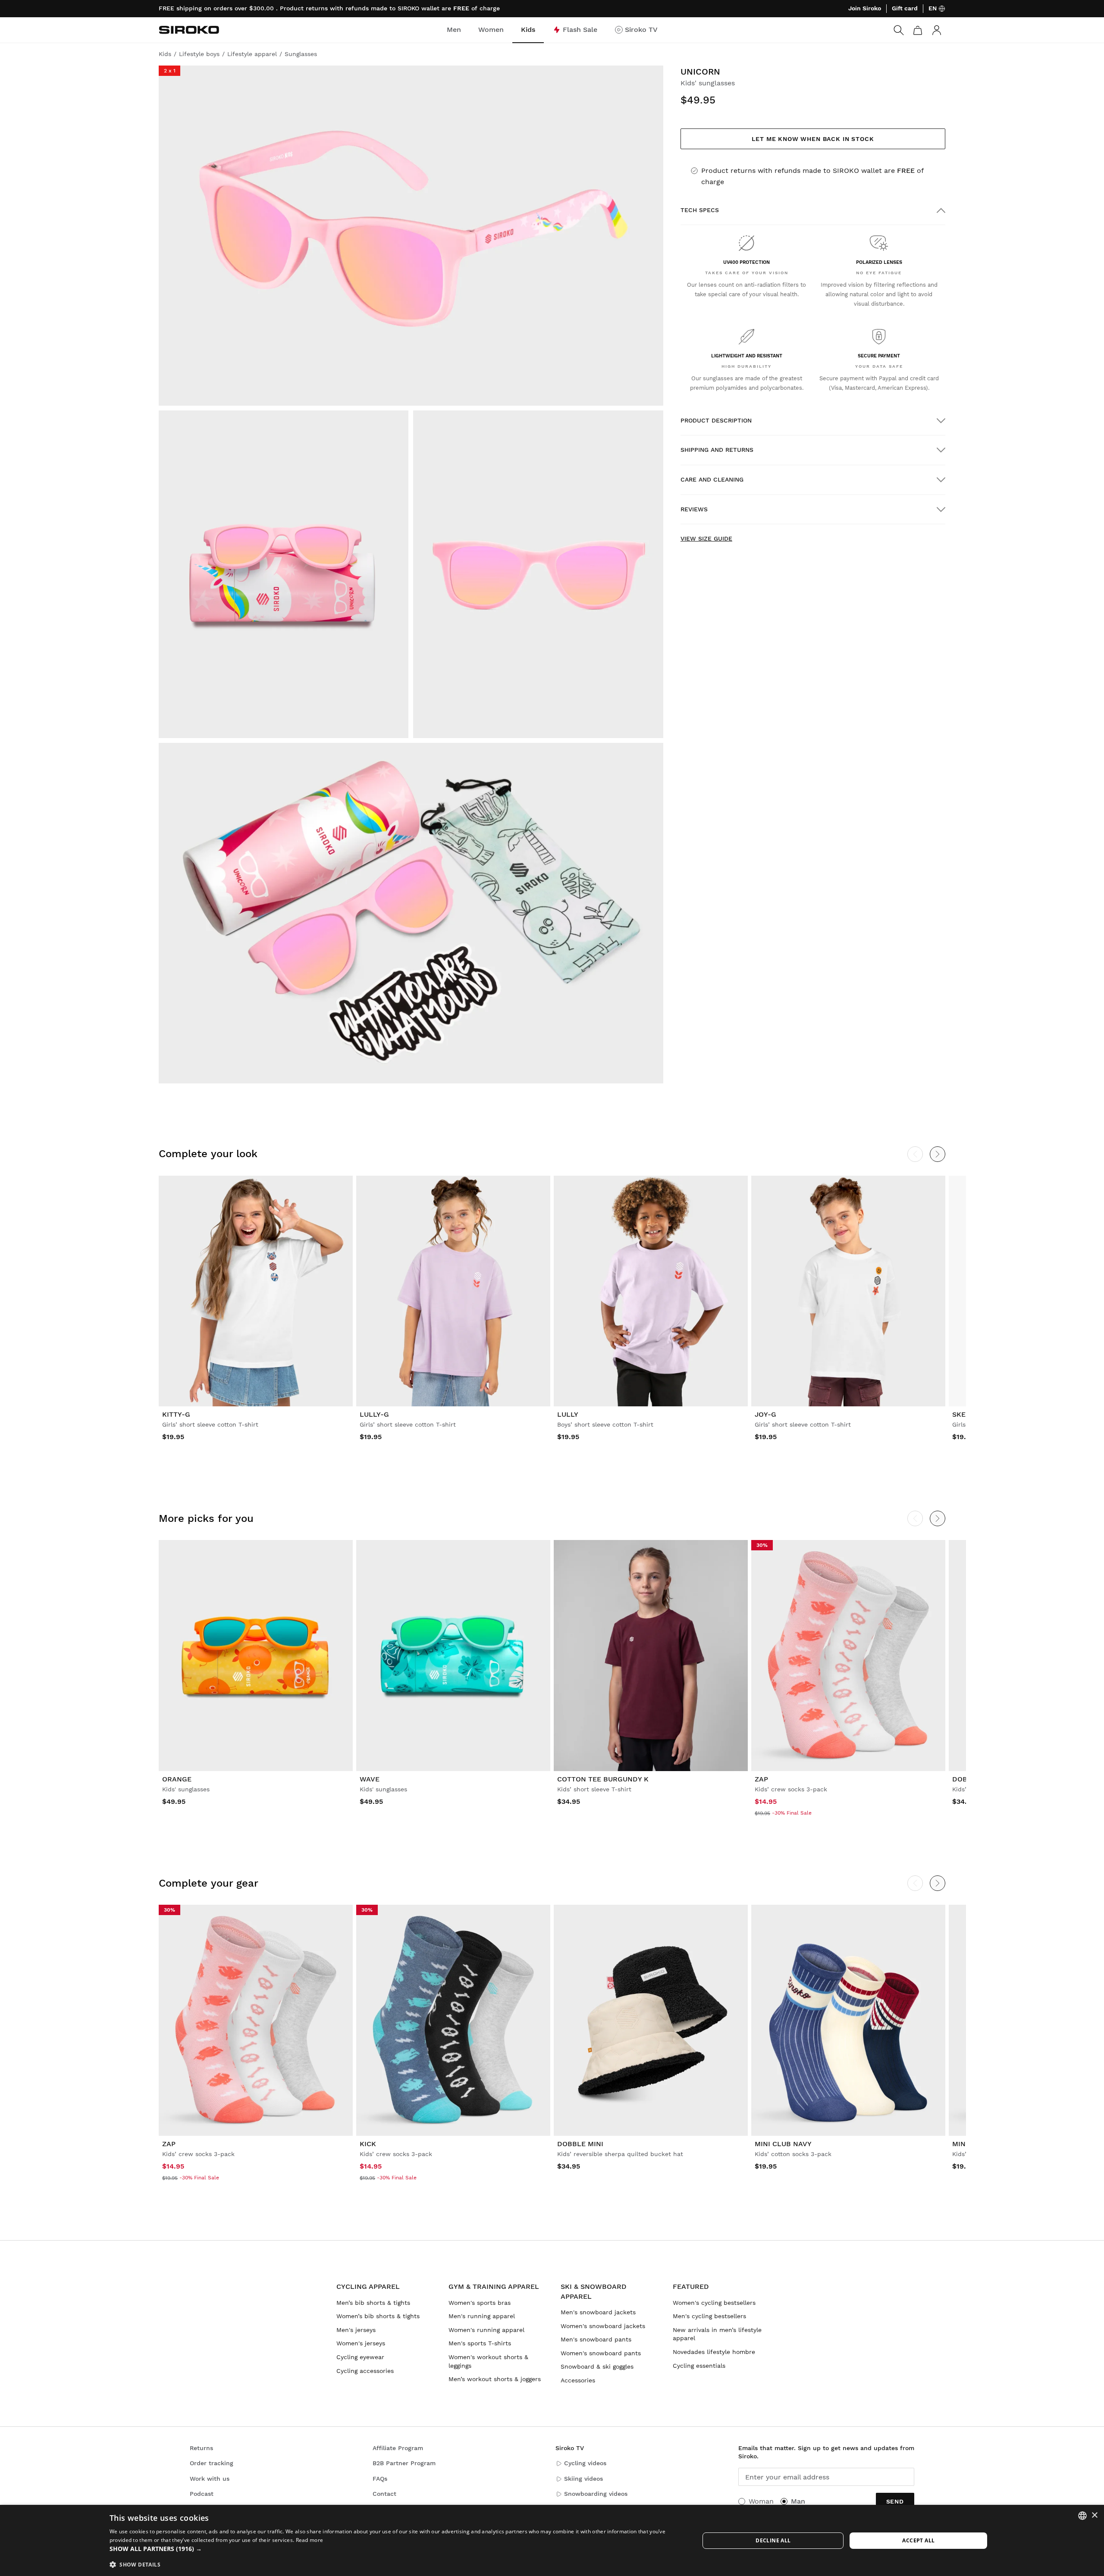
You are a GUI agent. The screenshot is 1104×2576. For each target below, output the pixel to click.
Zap (761, 1779)
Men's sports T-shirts (480, 2343)
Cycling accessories (365, 2371)
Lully (568, 1414)
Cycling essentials (699, 2366)
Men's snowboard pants (596, 2339)
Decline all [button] (773, 2540)
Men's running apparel (482, 2316)
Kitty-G (176, 1414)
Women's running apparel (486, 2330)
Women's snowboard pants (601, 2353)
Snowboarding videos (596, 2494)
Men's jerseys (356, 2330)
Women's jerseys (361, 2343)
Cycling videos (585, 2463)
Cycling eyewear (360, 2357)
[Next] (938, 1154)
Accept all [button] (918, 2540)
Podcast (202, 2494)
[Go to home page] (189, 30)
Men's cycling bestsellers (709, 2316)
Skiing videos (583, 2479)
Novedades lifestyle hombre (714, 2352)
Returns (201, 2448)
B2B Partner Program (404, 2463)
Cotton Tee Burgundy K (603, 1779)
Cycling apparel (368, 2286)
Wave (370, 1779)
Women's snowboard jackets (603, 2326)
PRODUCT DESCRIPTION (716, 420)
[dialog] (552, 2540)
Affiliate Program (398, 2448)
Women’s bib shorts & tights (378, 2316)
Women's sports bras (480, 2303)
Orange (177, 1779)
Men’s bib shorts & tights (373, 2303)
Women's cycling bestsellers (714, 2303)
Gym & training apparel (494, 2286)
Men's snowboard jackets (598, 2312)
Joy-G (765, 1414)
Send (895, 2501)
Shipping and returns (717, 450)
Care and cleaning (712, 479)
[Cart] (918, 30)
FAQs (380, 2479)
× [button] (1094, 2515)
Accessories (578, 2380)
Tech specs (700, 210)
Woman (761, 2501)
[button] (396, 2549)
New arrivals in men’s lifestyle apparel (717, 2334)
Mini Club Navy (783, 2144)
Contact (384, 2494)
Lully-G (374, 1414)
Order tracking (212, 2463)
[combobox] (1082, 2516)
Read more (310, 2540)
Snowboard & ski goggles (597, 2366)
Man (798, 2501)
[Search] (899, 30)
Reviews (694, 509)
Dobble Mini (580, 2144)
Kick (368, 2144)
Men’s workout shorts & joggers (495, 2379)
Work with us (210, 2479)
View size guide (706, 538)
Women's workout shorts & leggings (488, 2361)
